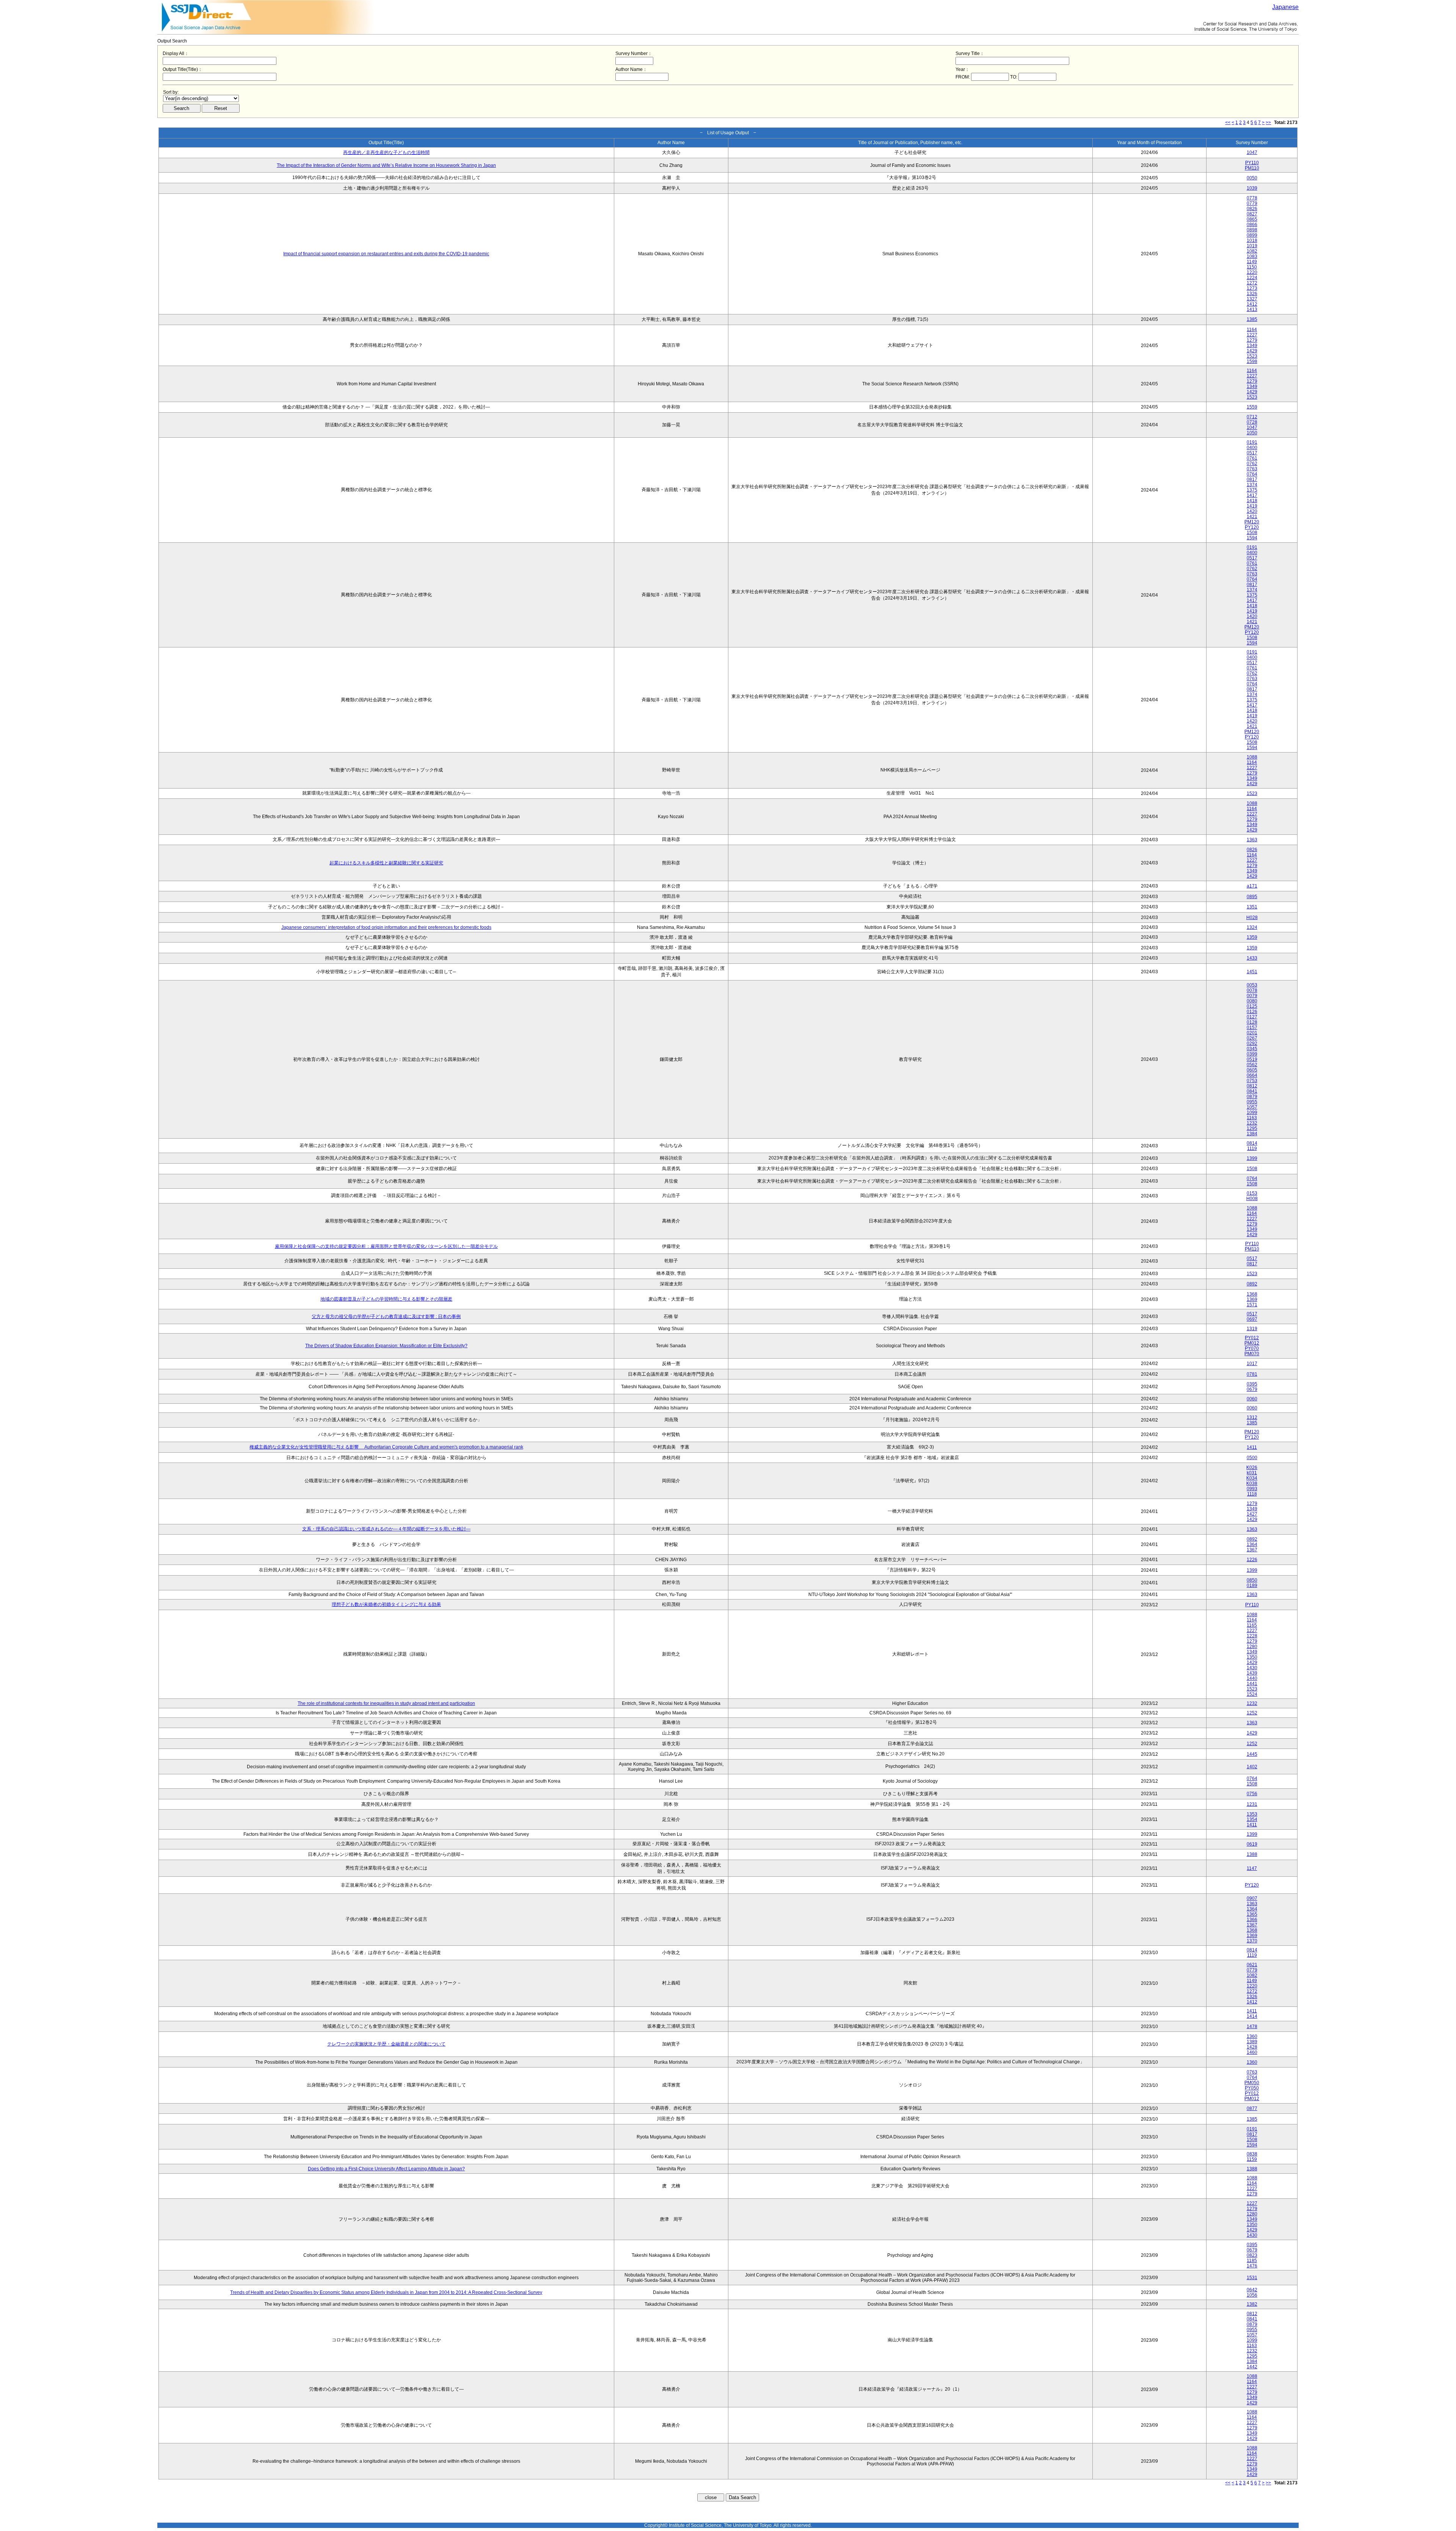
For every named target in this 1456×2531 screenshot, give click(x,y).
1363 (1252, 840)
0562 (1252, 1065)
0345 (1252, 1049)
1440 (1252, 1678)
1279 (1252, 340)
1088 (1252, 757)
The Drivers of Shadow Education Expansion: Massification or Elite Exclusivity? (386, 1346)
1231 (1252, 1804)
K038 (1252, 1483)
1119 (1252, 1148)
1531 (1252, 2278)
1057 (1252, 1107)
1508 (1252, 533)
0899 (1252, 235)
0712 (1252, 417)
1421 (1252, 517)
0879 (1252, 1097)
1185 (1252, 2261)
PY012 (1252, 1338)
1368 (1252, 1294)
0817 (1252, 479)
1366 (1252, 1920)
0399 (1252, 1054)
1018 (1252, 240)
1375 (1252, 490)
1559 (1252, 407)
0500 (1252, 1458)
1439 (1252, 1673)
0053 (1252, 985)
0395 (1252, 1384)
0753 (1252, 1081)
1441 (1252, 1684)
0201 (1252, 1033)
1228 (1252, 1636)
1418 (1252, 501)
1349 (1252, 346)
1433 (1252, 958)
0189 (1252, 1585)
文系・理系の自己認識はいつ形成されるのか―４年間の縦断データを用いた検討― (386, 1529)
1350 (1252, 1657)
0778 (1252, 198)
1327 (1252, 299)
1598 (1252, 361)
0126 (1252, 1012)
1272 (1252, 283)
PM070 (1252, 1354)
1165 (1252, 1625)
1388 (1252, 1854)
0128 (1252, 1022)
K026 (1252, 1467)
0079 (1252, 996)
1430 (1252, 1668)
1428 (1252, 2047)
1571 (1252, 1305)
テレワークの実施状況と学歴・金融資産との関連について (386, 2044)
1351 (1252, 907)
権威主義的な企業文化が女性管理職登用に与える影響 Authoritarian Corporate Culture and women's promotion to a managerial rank (386, 1447)
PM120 (1252, 522)
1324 (1252, 927)
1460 (1252, 2052)
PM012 (1252, 1343)
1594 (1252, 538)
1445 (1252, 1754)
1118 (1252, 1494)
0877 (1252, 2108)
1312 (1252, 1417)
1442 (1252, 2367)
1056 (1252, 2295)
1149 (1252, 262)
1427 (1252, 1514)
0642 (1252, 2290)
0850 (1252, 1580)
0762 (1252, 463)
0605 (1252, 1070)
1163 (1252, 1118)
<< (1228, 123)
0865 (1252, 219)
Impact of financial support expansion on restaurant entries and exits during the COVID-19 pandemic (386, 254)
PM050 (1252, 2083)
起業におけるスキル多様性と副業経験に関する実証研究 (386, 863)
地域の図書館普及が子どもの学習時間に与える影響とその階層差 (386, 1299)
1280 (1252, 1646)
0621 (1252, 1965)
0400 (1252, 448)
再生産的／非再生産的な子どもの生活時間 (386, 152)
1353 (1252, 1814)
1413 (1252, 310)
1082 (1252, 251)
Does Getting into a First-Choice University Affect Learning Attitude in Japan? (386, 2169)
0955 (1252, 1102)
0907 (1252, 1898)
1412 (1252, 304)
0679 (1252, 1389)
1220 (1252, 272)
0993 (1252, 1489)
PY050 (1252, 2088)
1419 (1252, 506)
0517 (1252, 453)
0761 (1252, 458)
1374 (1252, 485)
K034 (1252, 1478)
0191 (1252, 442)
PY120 (1252, 527)
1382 (1252, 2304)
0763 (1252, 469)
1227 (1252, 335)
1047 (1252, 152)
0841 (1252, 1091)
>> (1268, 123)
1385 (1252, 319)
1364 (1252, 1544)
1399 (1252, 1158)
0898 (1252, 230)
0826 (1252, 209)
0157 (1252, 1027)
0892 (1252, 1284)
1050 (1252, 433)
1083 (1252, 256)
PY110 (1252, 163)
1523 (1252, 356)
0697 (1252, 1319)
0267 (1252, 1038)
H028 (1252, 918)
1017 (1252, 1364)
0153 (1252, 1193)
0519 (1252, 1059)
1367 (1252, 1550)
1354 (1252, 1819)
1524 (1252, 1694)
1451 (1252, 972)
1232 (1252, 1123)
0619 (1252, 1844)
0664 (1252, 1075)
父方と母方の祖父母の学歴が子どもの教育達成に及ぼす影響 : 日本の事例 (386, 1317)
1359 (1252, 937)
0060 (1252, 1399)
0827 (1252, 214)
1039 (1252, 188)
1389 (1252, 2042)
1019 (1252, 246)
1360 (1252, 2036)
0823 (1252, 2255)
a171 (1252, 886)
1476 (1252, 2266)
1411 (1252, 1447)
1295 (1252, 1128)
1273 (1252, 288)
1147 (1252, 1868)
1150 (1252, 267)
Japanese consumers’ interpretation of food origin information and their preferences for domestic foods (386, 927)
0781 (1252, 1374)
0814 (1252, 1143)
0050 (1252, 178)
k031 (1252, 1473)
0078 (1252, 990)
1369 (1252, 1299)
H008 (1252, 1199)
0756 (1252, 1794)
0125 (1252, 1006)
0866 (1252, 225)
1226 (1252, 1560)
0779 (1252, 203)
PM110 (1252, 168)
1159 (1252, 2159)
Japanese (1285, 7)
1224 (1252, 278)
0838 (1252, 2154)
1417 (1252, 495)
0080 (1252, 1001)
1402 (1252, 1767)
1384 (1252, 1134)
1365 (1252, 1914)
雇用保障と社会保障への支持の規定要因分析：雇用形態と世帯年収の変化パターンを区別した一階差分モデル (386, 1246)
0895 (1252, 897)
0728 (1252, 422)
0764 (1252, 474)
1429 (1252, 351)
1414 (1252, 2016)
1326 (1252, 294)
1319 (1252, 1329)
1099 (1252, 1112)
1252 (1252, 1713)
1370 (1252, 1941)
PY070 (1252, 1348)
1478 (1252, 2027)
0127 (1252, 1017)
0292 (1252, 1043)
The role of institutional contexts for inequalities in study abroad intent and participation (386, 1703)
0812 (1252, 1086)
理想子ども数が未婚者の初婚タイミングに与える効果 (386, 1604)
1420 (1252, 511)
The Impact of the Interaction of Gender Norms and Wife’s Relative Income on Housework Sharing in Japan (386, 165)
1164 (1252, 330)
